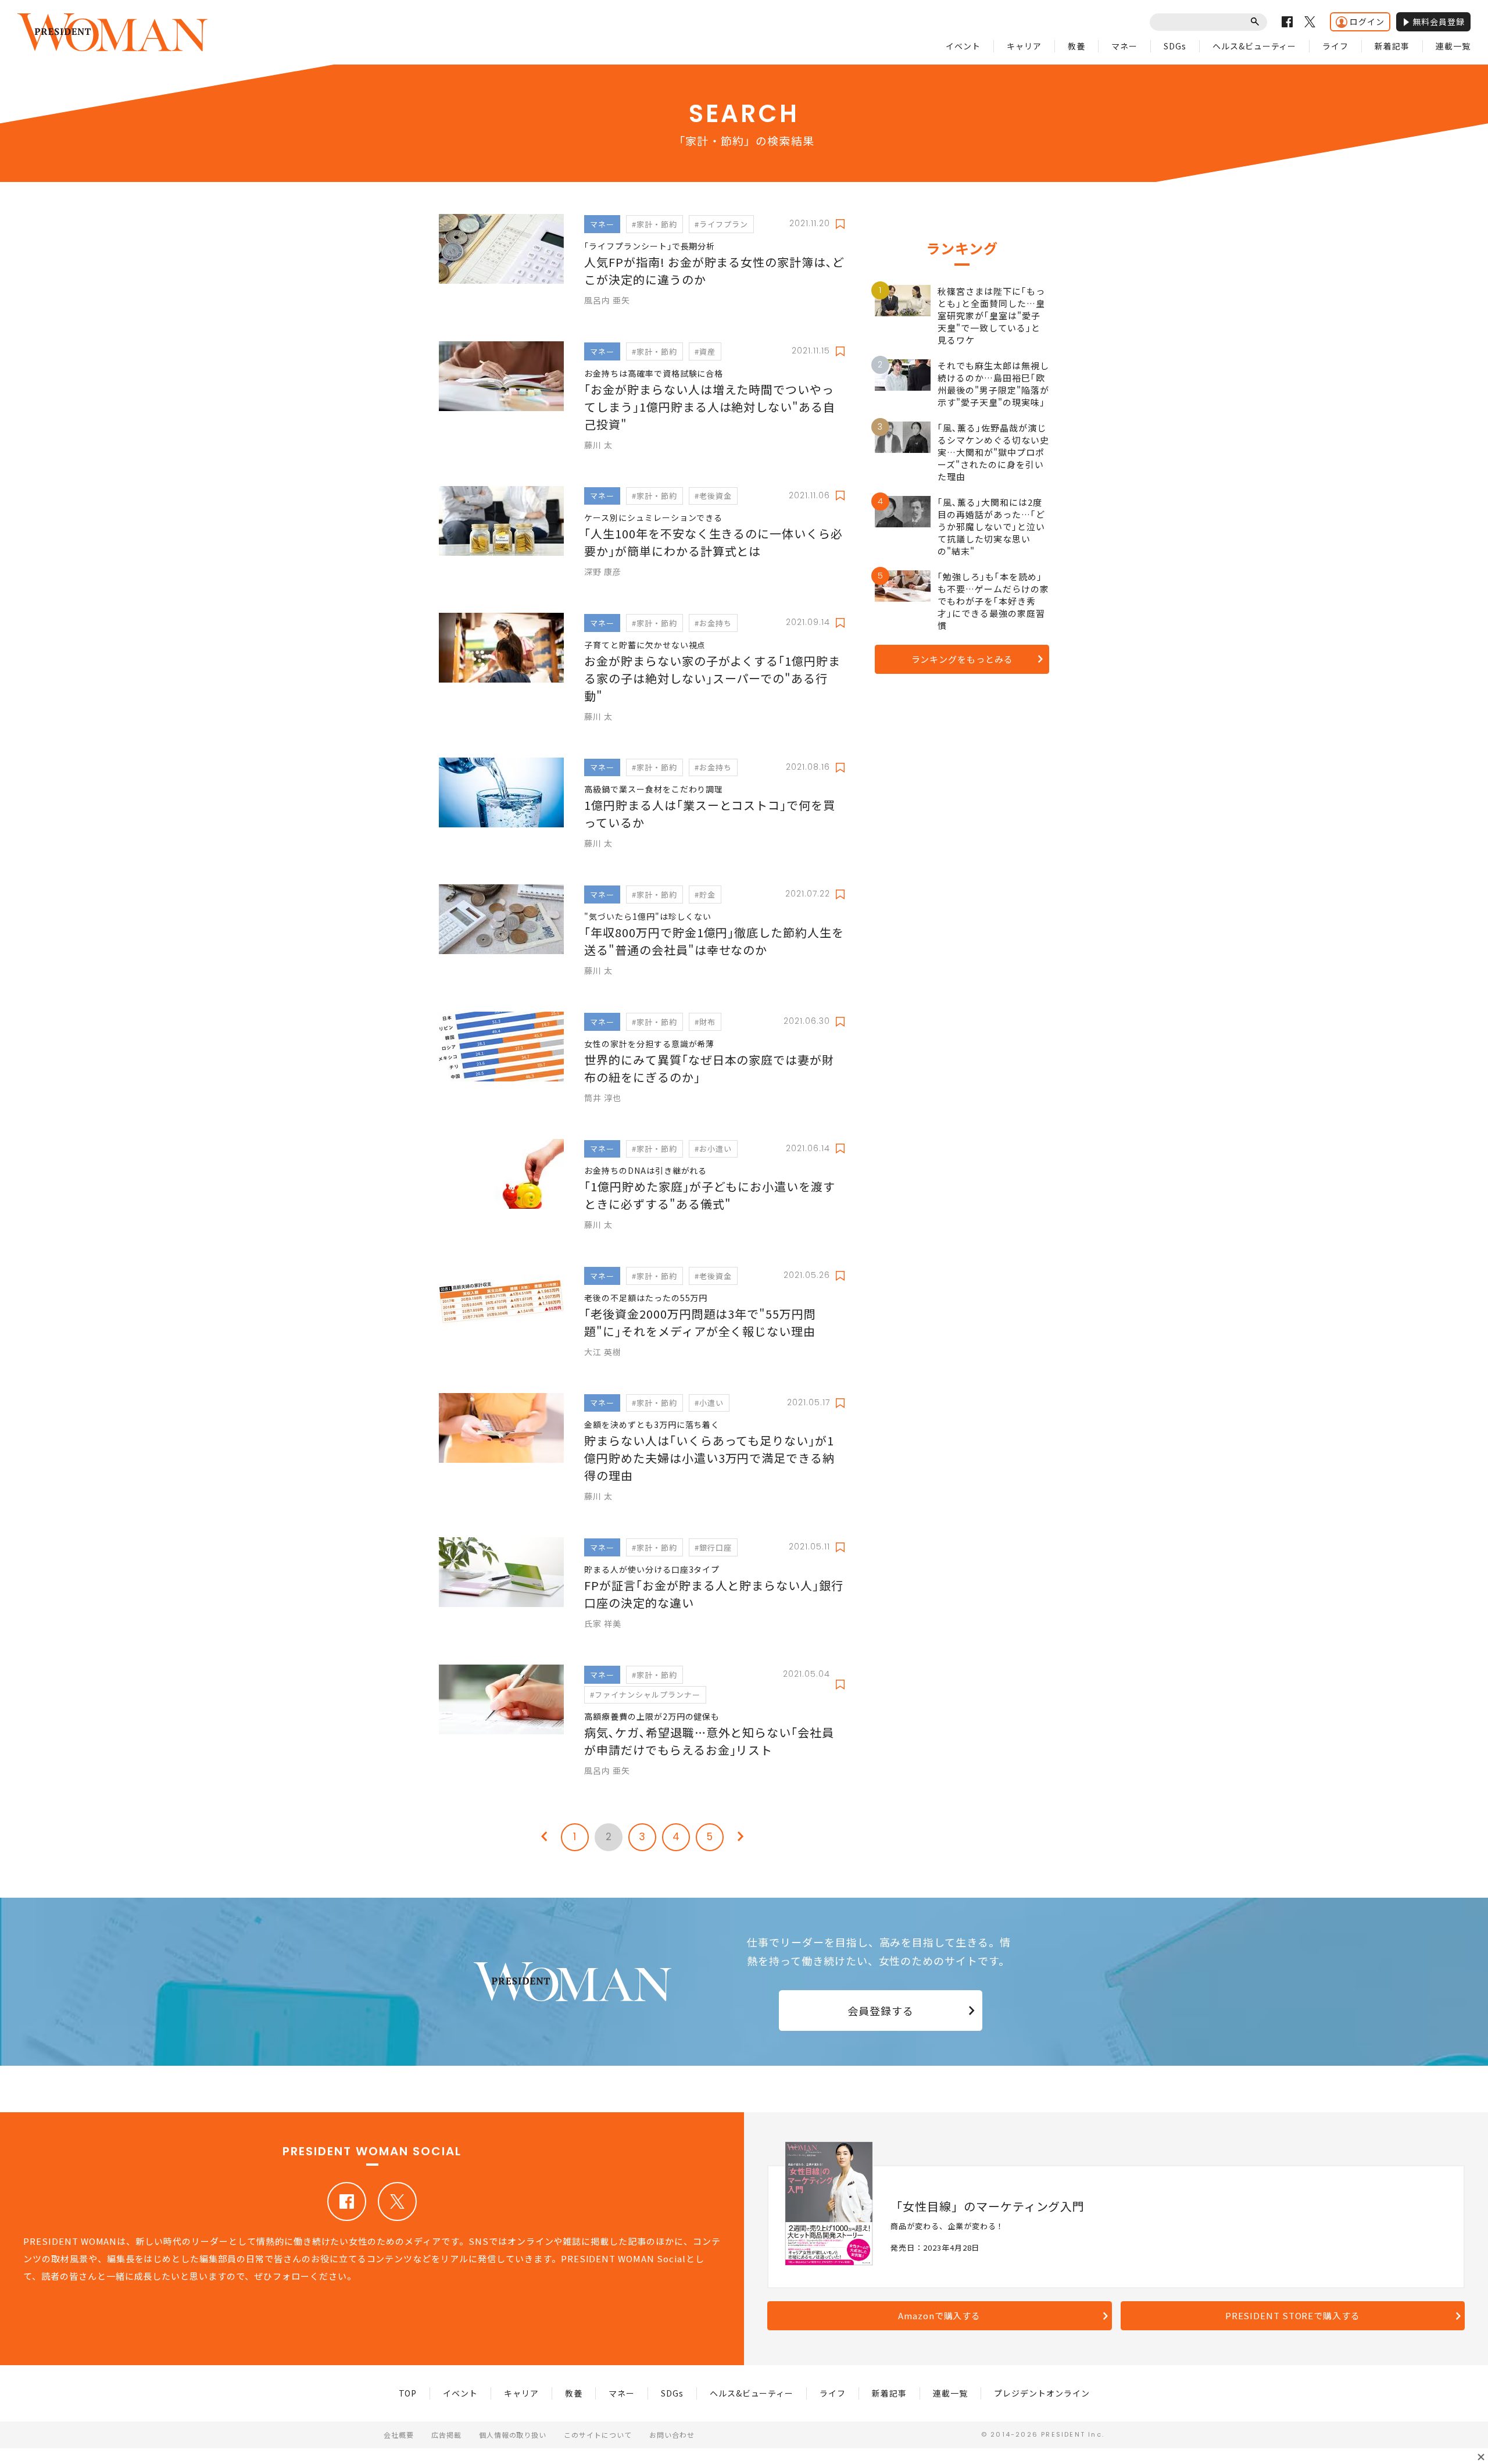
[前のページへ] (544, 1837)
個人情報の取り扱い (513, 2435)
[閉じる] (1481, 2457)
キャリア (1024, 46)
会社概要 (399, 2435)
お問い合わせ (672, 2435)
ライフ (1335, 46)
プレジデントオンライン (1042, 2393)
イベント (963, 46)
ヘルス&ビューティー (1255, 46)
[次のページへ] (741, 1837)
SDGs (1175, 46)
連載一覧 (1453, 46)
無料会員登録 (1439, 22)
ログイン (1367, 22)
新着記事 (1392, 46)
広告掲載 (446, 2435)
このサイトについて (598, 2435)
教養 (1076, 46)
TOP (408, 2393)
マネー (1124, 46)
